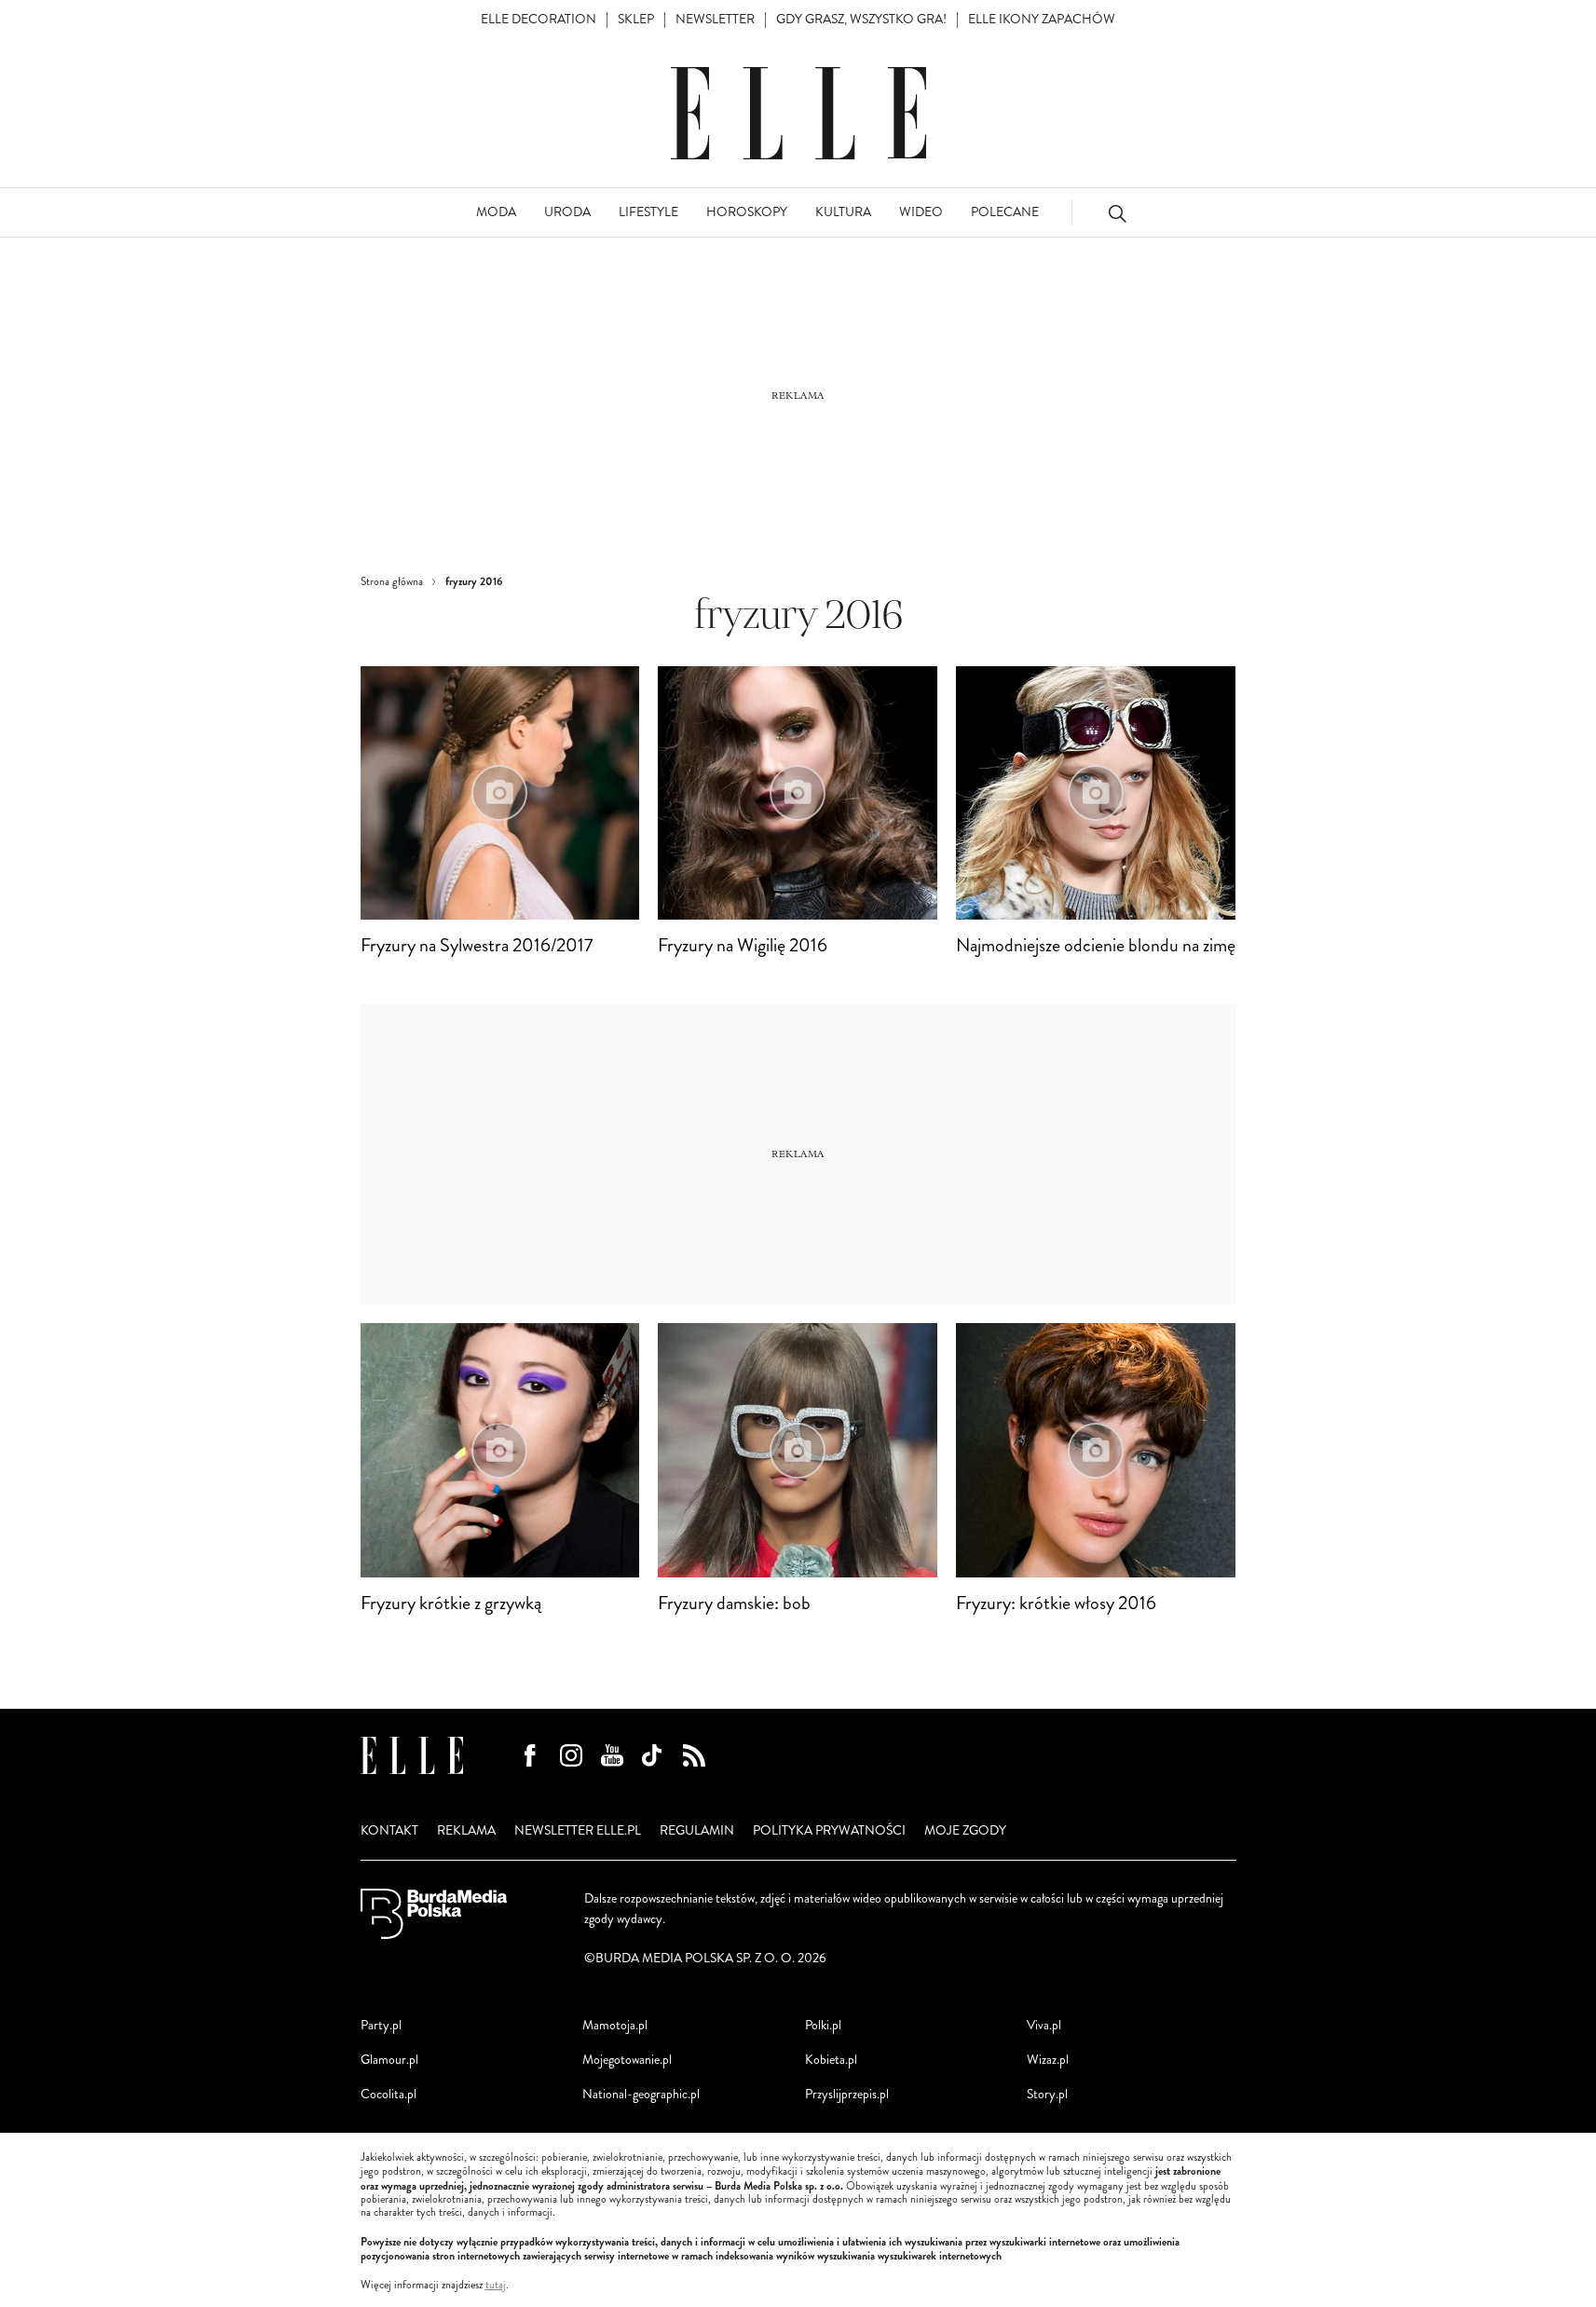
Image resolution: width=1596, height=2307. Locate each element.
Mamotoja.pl (615, 2025)
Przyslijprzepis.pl (847, 2094)
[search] (1117, 213)
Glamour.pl (389, 2060)
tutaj (496, 2286)
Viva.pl (1044, 2025)
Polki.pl (823, 2025)
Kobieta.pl (831, 2060)
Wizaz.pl (1048, 2060)
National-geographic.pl (641, 2094)
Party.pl (381, 2025)
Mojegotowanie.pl (627, 2060)
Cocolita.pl (389, 2094)
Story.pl (1047, 2094)
